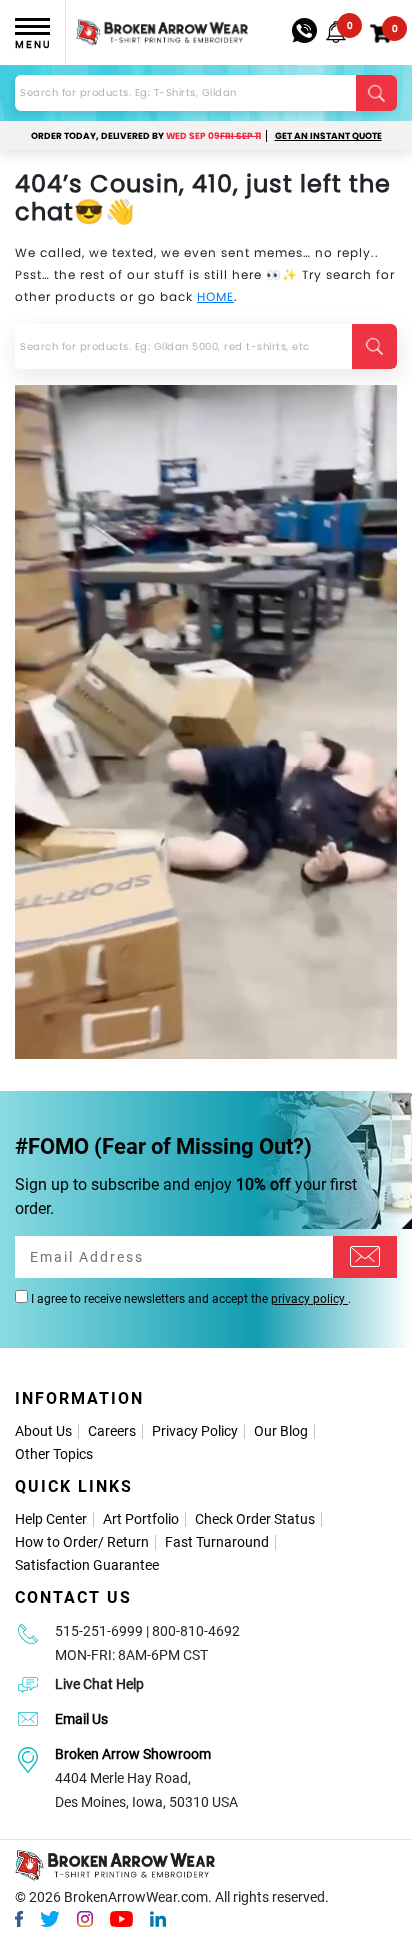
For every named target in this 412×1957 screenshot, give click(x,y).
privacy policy (309, 1299)
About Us (43, 1431)
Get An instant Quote (328, 136)
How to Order (56, 1542)
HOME (215, 296)
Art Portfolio (141, 1519)
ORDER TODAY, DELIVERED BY (146, 136)
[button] (336, 32)
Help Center (51, 1519)
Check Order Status (255, 1519)
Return (128, 1542)
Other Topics (54, 1454)
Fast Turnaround (217, 1542)
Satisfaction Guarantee (87, 1565)
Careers (112, 1431)
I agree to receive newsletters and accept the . (189, 1299)
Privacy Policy (195, 1431)
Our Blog (281, 1431)
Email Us (81, 1719)
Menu (33, 44)
